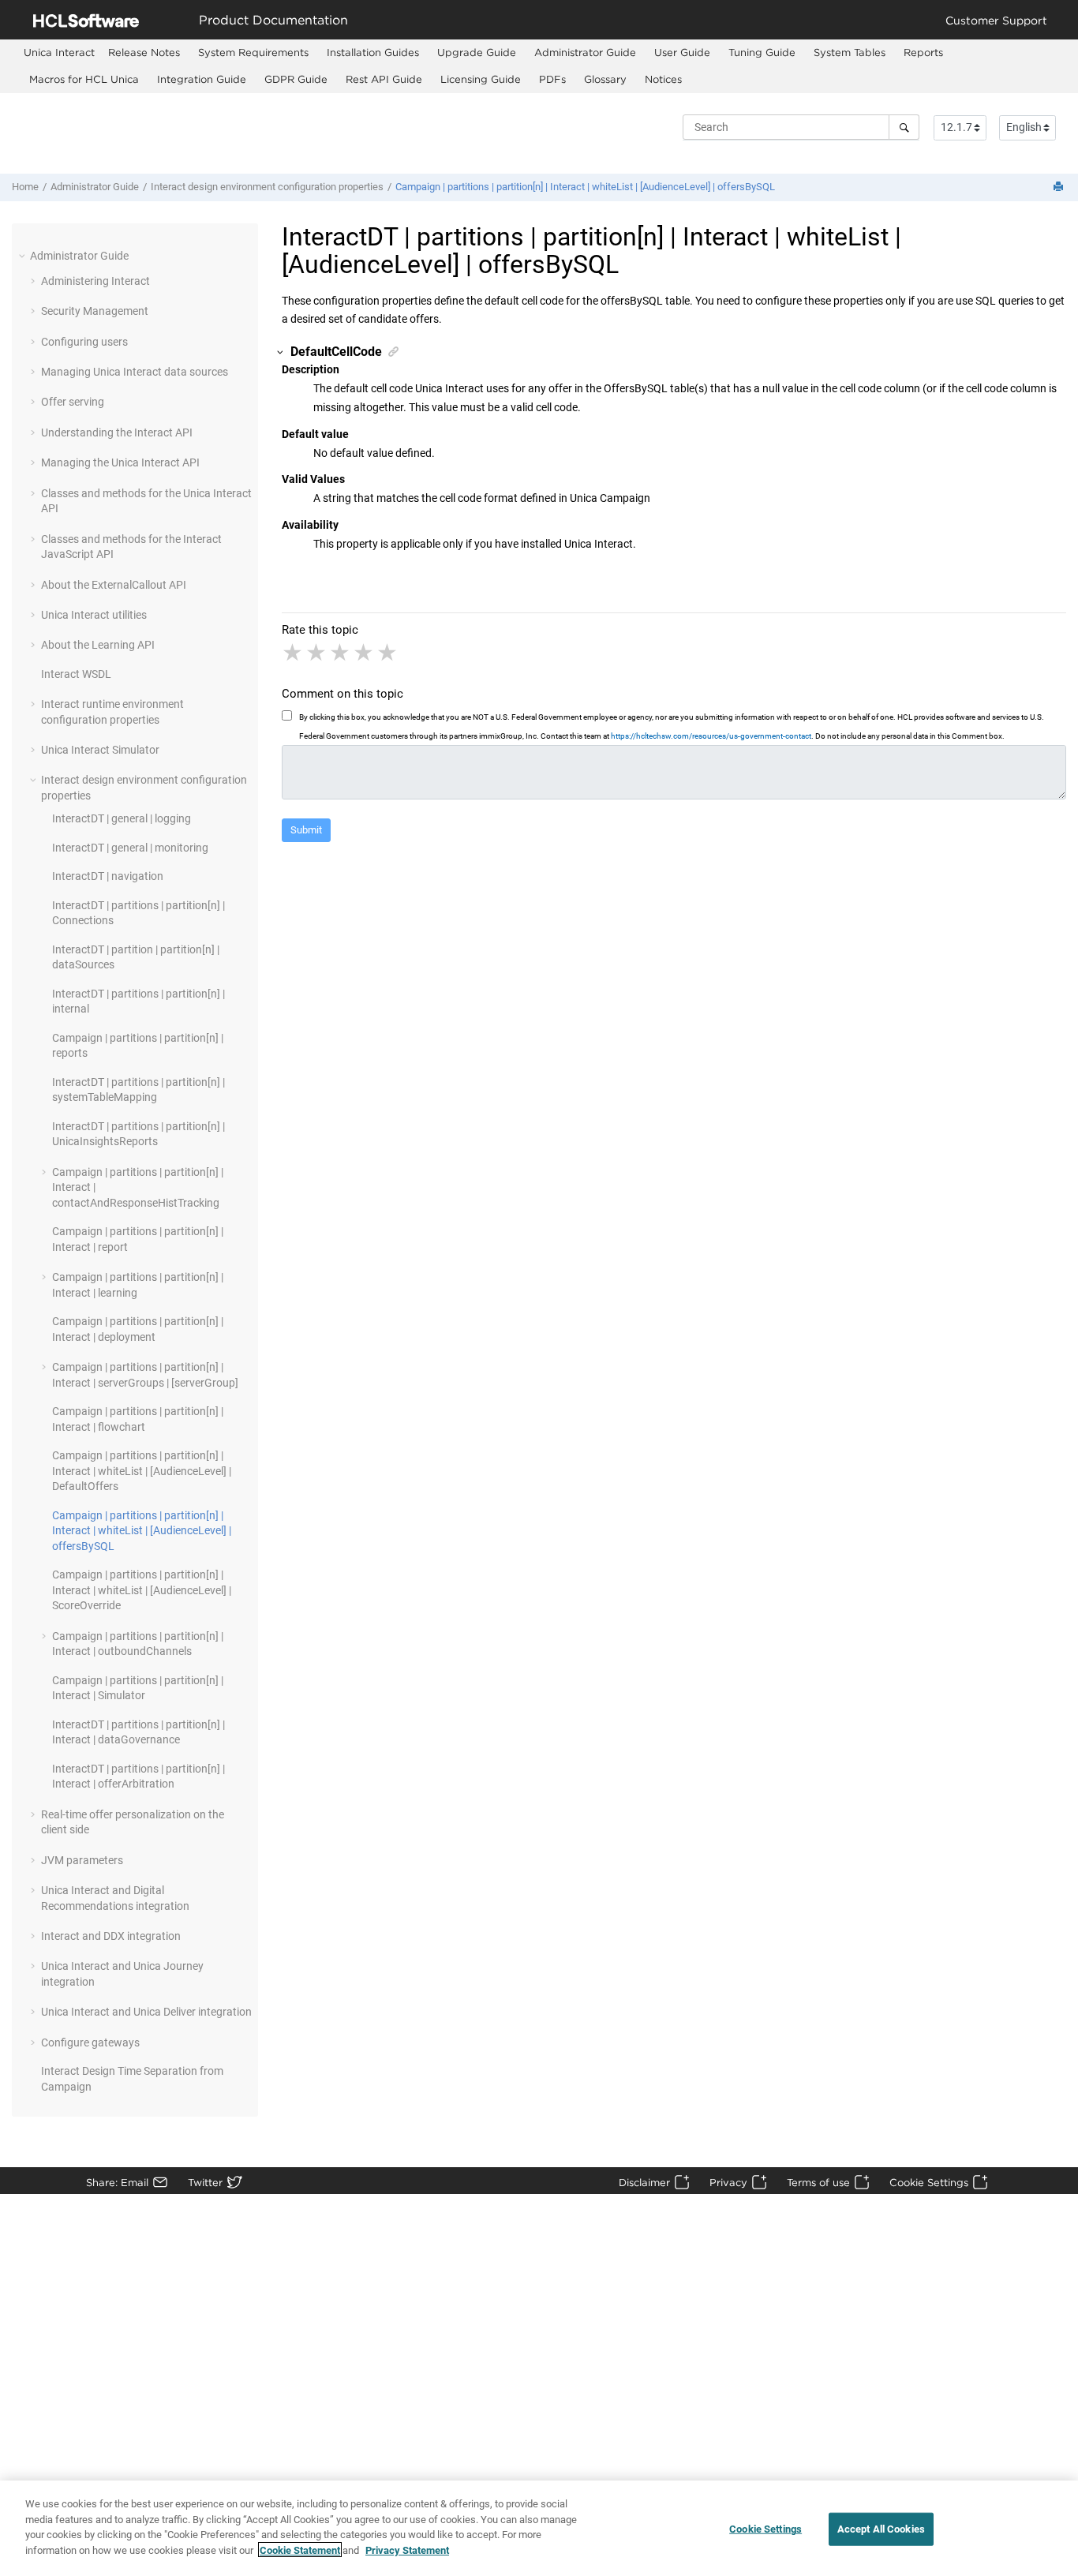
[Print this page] (1060, 187)
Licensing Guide (481, 79)
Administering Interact (95, 281)
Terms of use (818, 2182)
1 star (294, 653)
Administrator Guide (585, 52)
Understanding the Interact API (117, 432)
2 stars (317, 653)
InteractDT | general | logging (122, 818)
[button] (24, 256)
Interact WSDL (76, 674)
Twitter (205, 2182)
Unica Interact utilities (94, 615)
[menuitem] (59, 52)
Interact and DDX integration (111, 1936)
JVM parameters (82, 1860)
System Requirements (253, 52)
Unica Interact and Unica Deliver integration (146, 2012)
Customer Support (996, 20)
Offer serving (73, 402)
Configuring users (84, 342)
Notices (663, 79)
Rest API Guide (384, 79)
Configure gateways (90, 2042)
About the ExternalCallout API (114, 585)
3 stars (341, 653)
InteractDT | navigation (108, 876)
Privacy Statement (407, 2550)
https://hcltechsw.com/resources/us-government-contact (711, 736)
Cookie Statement (300, 2550)
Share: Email (117, 2182)
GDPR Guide (296, 79)
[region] (539, 2528)
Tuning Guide (762, 52)
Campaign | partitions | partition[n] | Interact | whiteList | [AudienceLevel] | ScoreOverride (142, 1590)
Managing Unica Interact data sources (135, 372)
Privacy (728, 2182)
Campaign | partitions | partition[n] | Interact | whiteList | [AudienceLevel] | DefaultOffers (142, 1471)
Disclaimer (644, 2182)
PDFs (552, 79)
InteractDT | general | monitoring (130, 848)
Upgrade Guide (477, 52)
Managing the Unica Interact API (120, 462)
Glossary (605, 79)
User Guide (682, 52)
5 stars (388, 653)
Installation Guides (373, 52)
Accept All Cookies (881, 2529)
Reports (923, 52)
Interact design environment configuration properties (267, 187)
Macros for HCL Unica (84, 79)
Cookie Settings (929, 2182)
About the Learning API (98, 645)
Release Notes (144, 52)
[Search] (904, 127)
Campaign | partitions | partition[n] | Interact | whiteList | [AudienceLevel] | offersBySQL (585, 187)
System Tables (850, 52)
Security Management (95, 311)
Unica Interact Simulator (100, 750)
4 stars (365, 653)
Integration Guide (202, 79)
